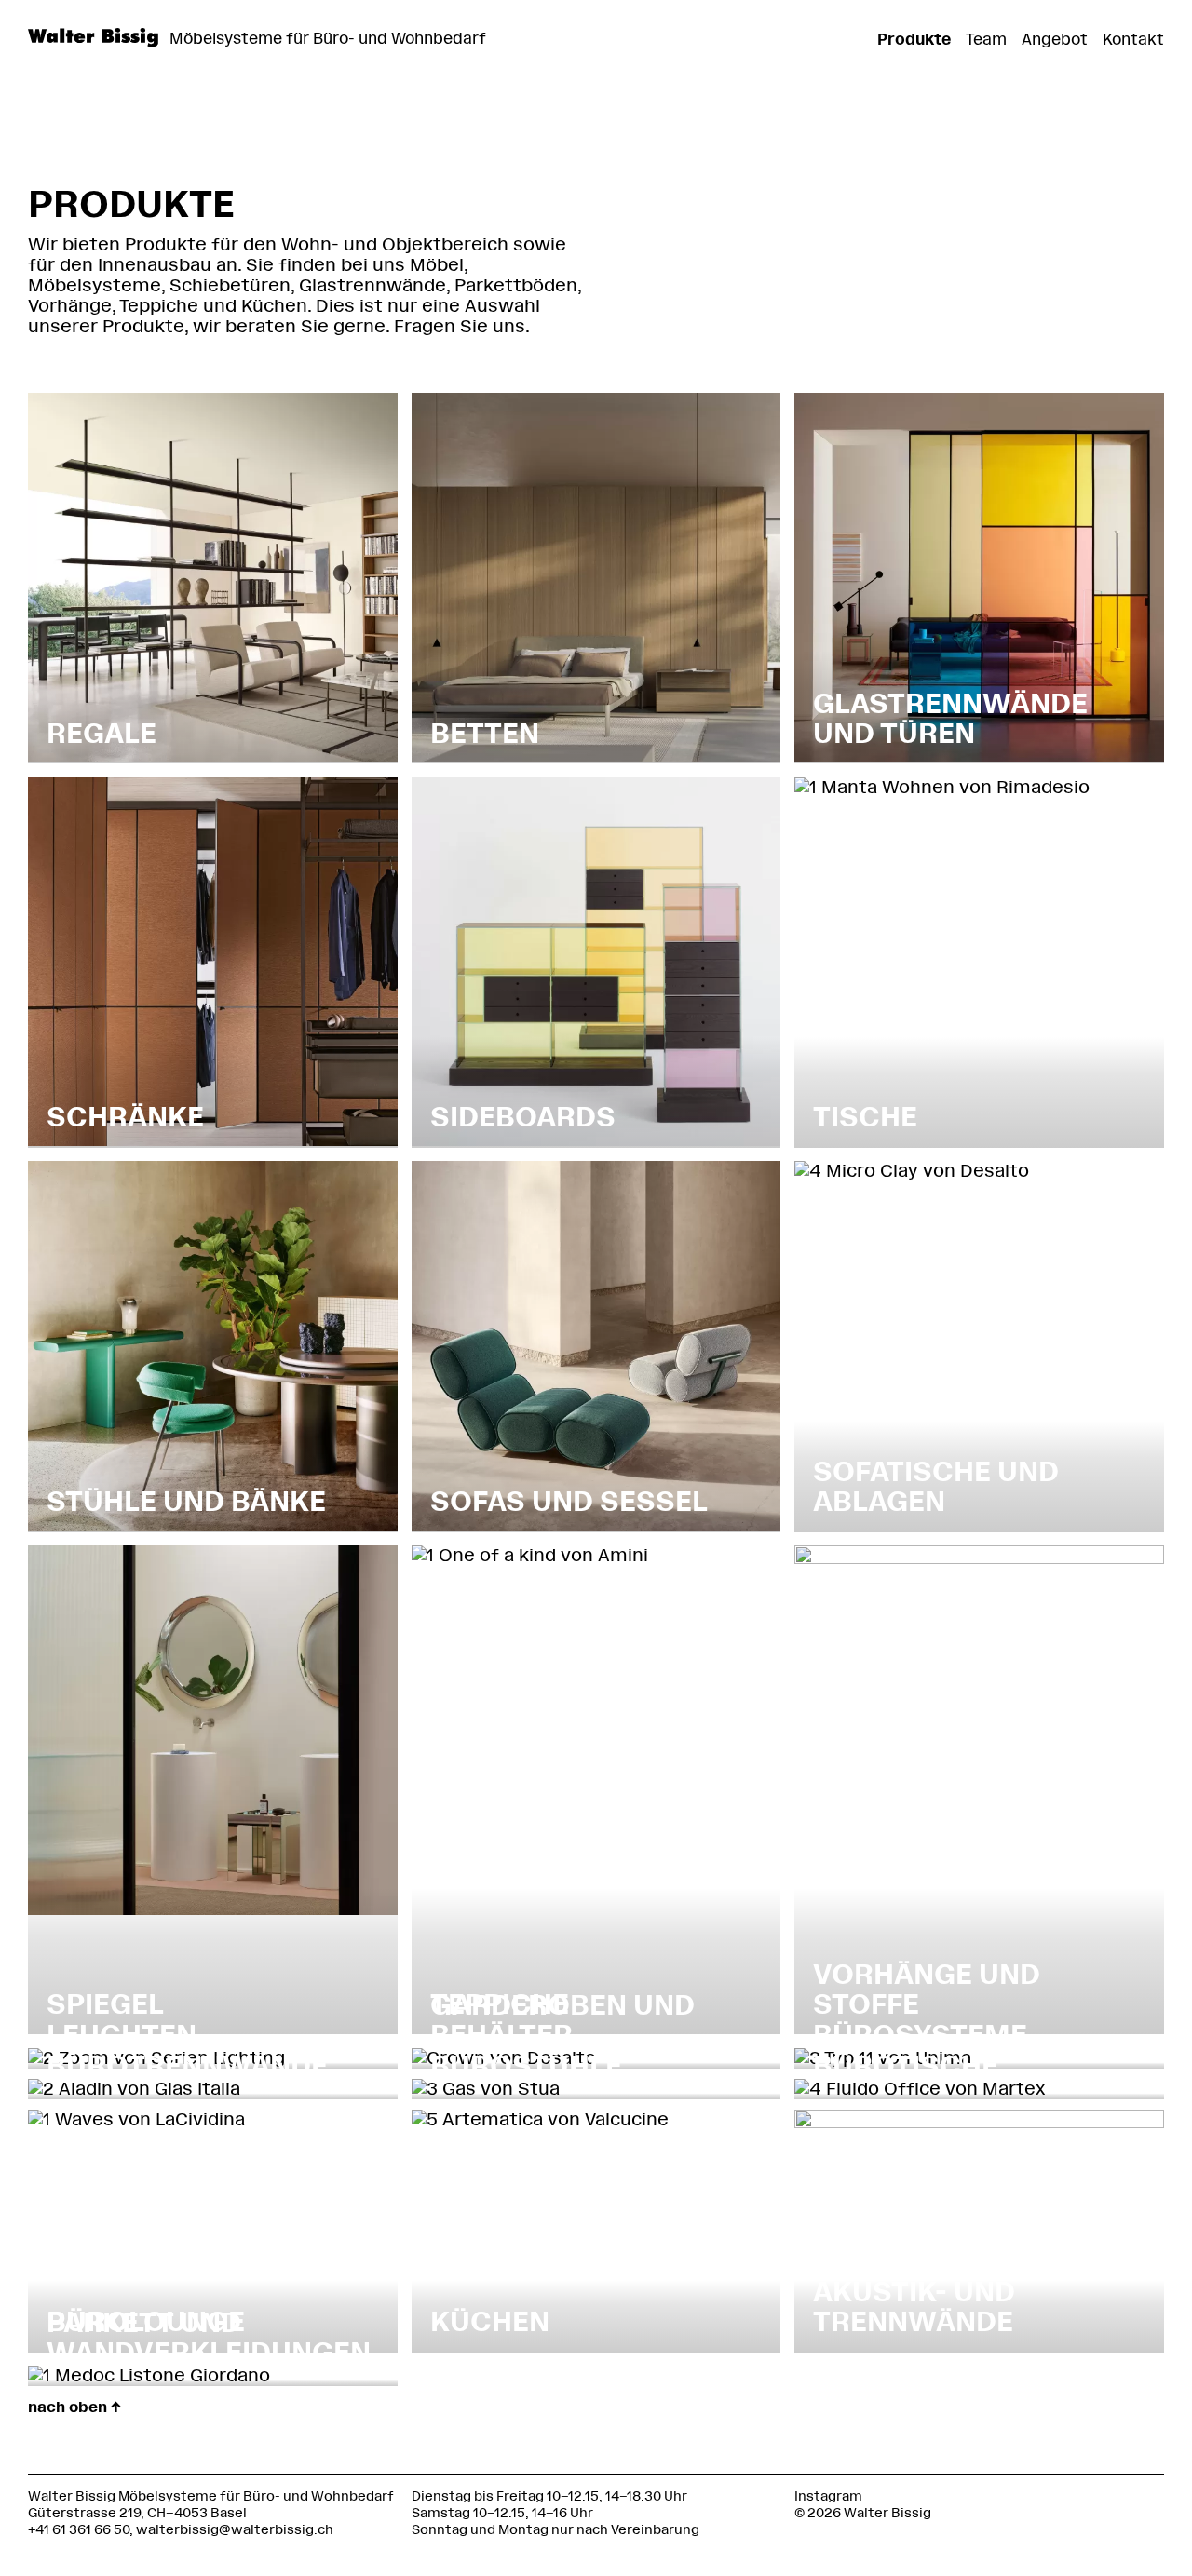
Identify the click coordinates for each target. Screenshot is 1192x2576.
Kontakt (1133, 39)
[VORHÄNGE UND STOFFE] (979, 1558)
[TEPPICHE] (530, 1555)
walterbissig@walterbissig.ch (235, 2530)
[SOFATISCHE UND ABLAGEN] (912, 1171)
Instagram (828, 2496)
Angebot (1055, 39)
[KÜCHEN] (540, 2119)
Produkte (914, 39)
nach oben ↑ (74, 2407)
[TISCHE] (942, 787)
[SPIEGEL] (213, 1909)
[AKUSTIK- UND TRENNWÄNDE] (979, 2122)
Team (986, 39)
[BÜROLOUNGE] (136, 2119)
